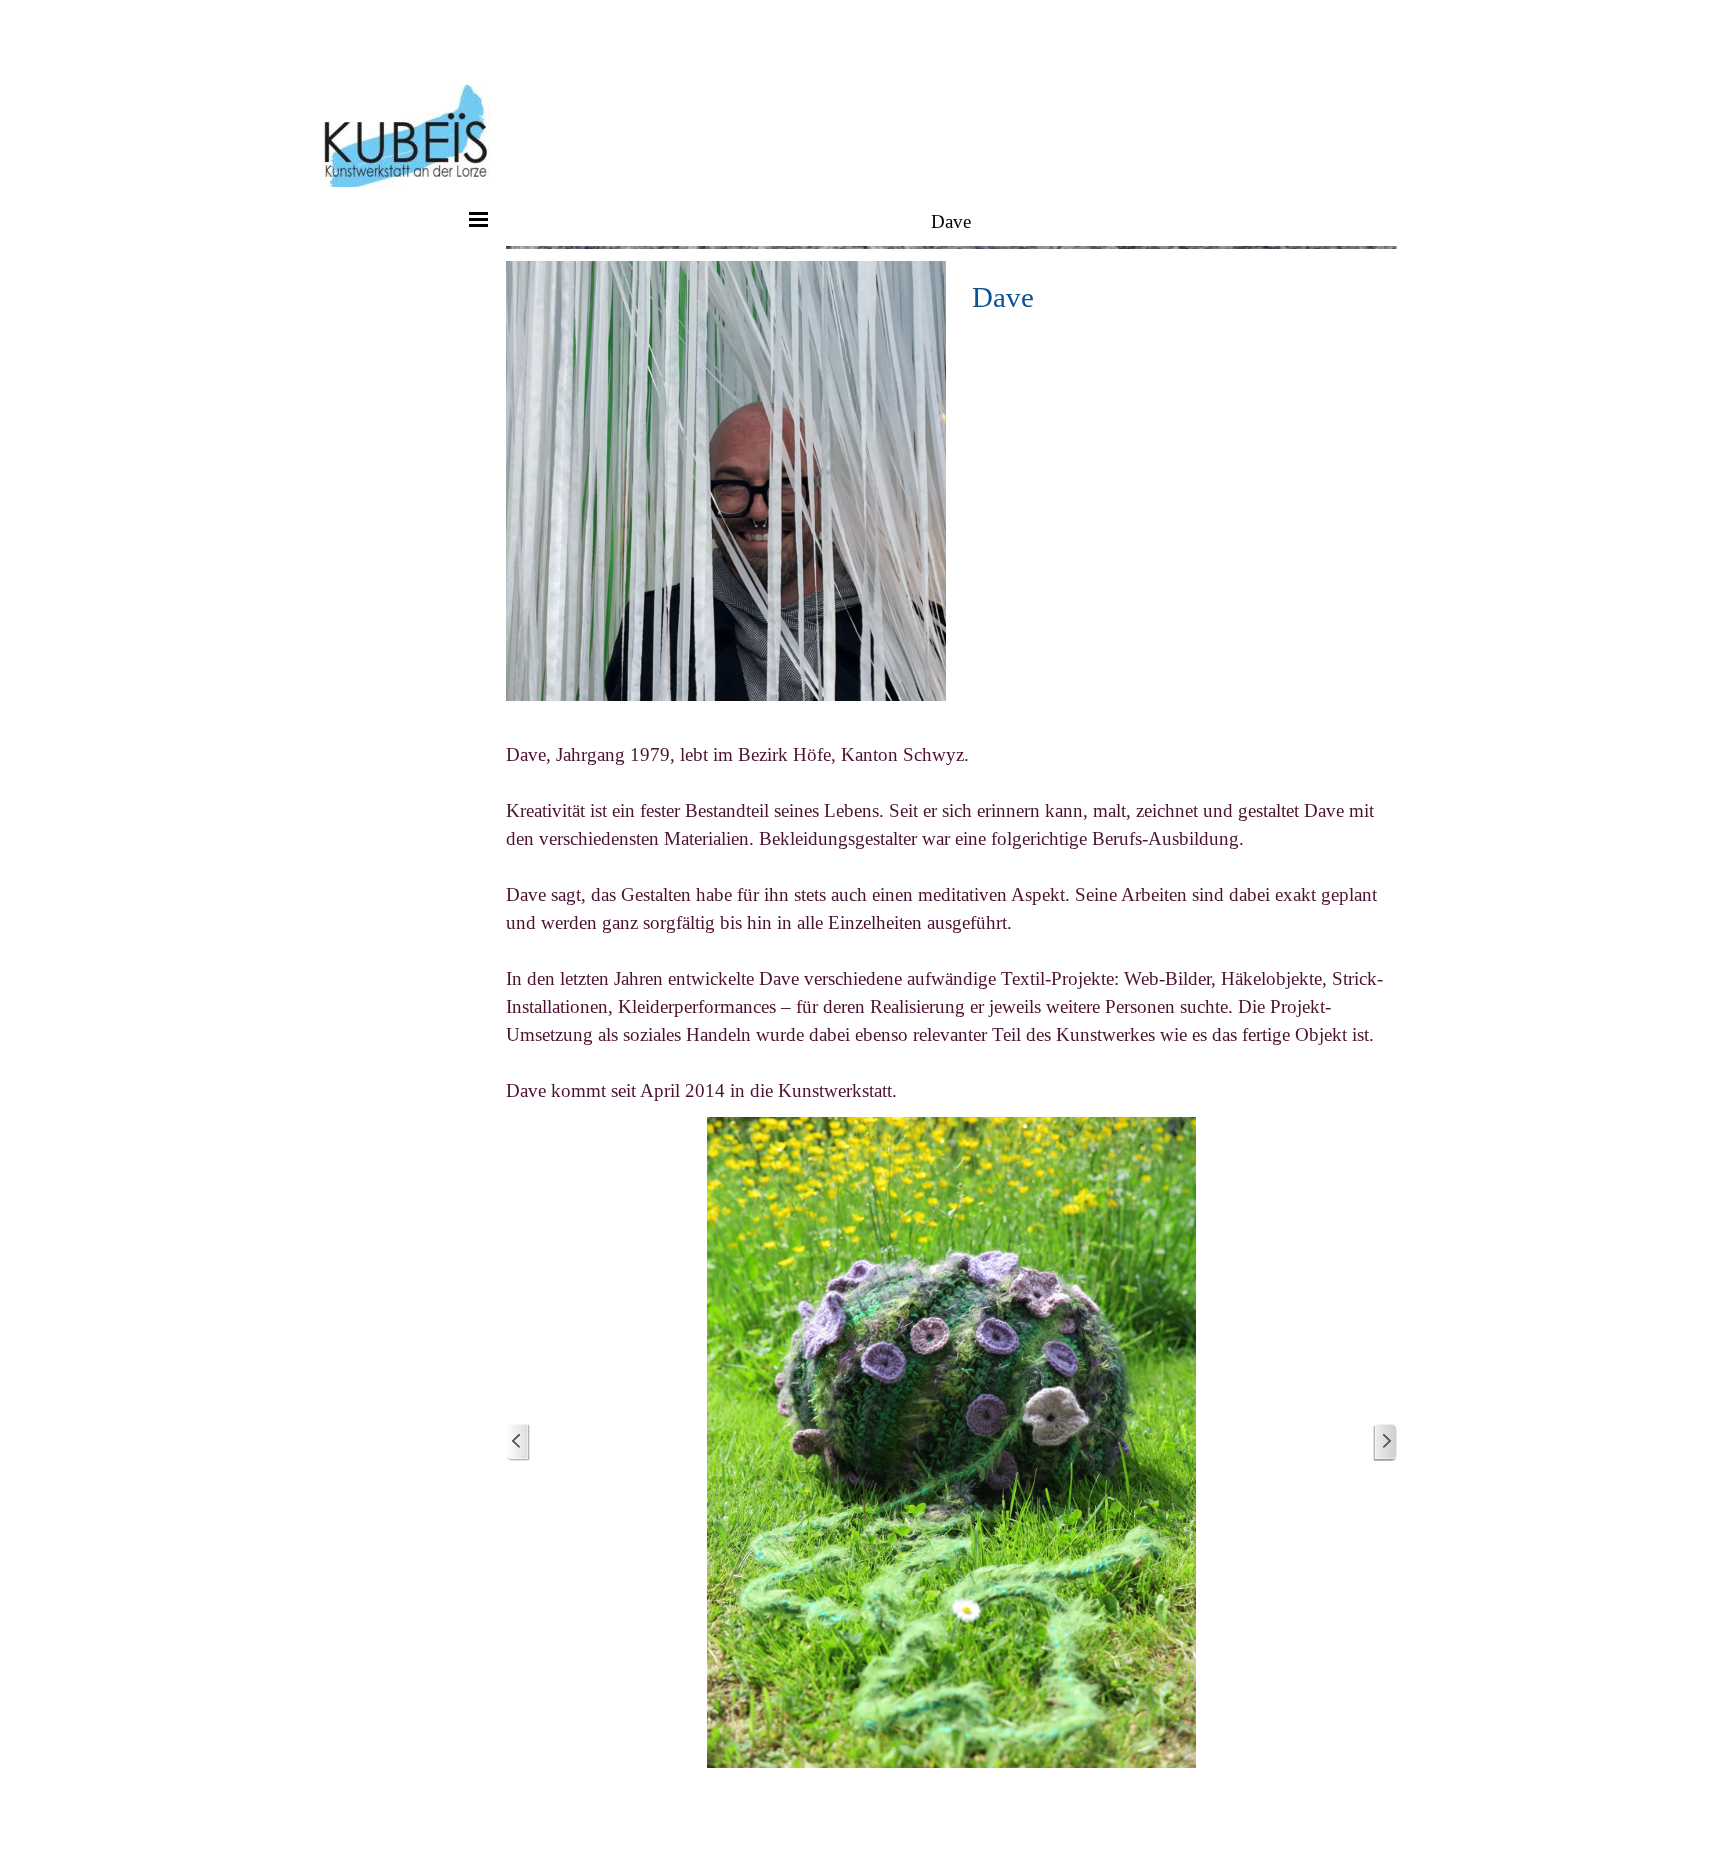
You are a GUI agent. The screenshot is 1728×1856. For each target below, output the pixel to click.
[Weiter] (1385, 1442)
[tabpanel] (1178, 297)
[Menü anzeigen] (479, 219)
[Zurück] (518, 1442)
